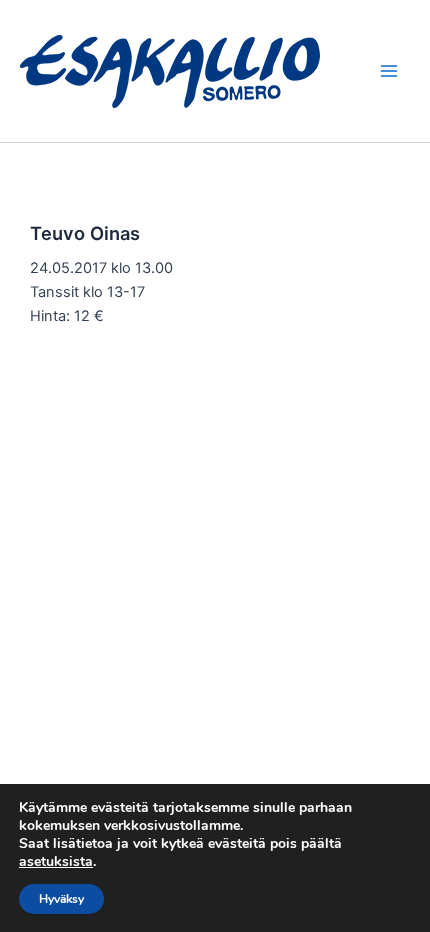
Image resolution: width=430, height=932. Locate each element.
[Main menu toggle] (389, 71)
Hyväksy (61, 899)
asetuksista (56, 862)
